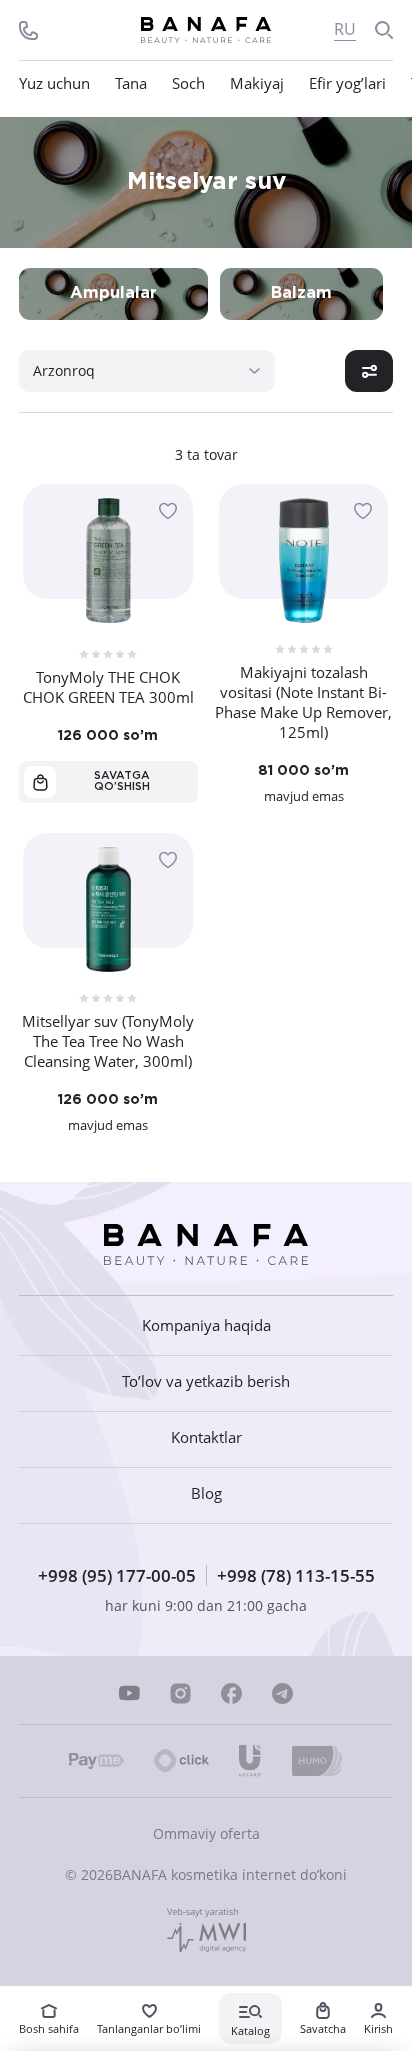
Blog (206, 1493)
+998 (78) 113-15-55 (296, 1575)
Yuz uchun (54, 83)
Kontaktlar (206, 1437)
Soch (188, 83)
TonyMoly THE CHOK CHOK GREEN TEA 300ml (108, 687)
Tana (131, 83)
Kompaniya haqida (206, 1325)
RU (345, 29)
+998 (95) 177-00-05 (117, 1575)
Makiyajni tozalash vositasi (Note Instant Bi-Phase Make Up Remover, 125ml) (303, 702)
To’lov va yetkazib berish (206, 1381)
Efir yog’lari (347, 83)
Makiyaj (257, 83)
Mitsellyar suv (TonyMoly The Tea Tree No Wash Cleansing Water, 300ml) (108, 1041)
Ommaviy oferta (206, 1833)
